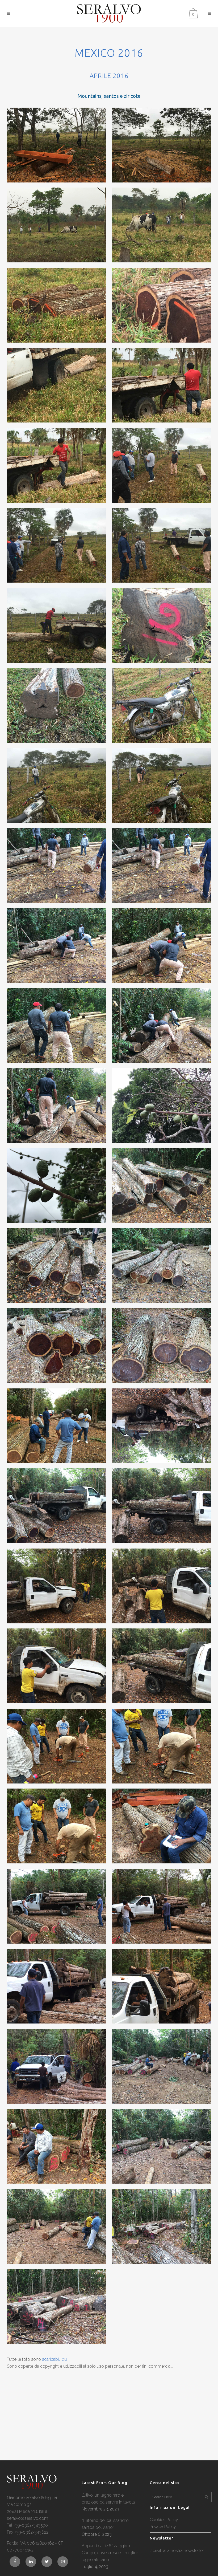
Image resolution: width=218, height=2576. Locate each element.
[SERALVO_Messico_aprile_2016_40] (161, 1666)
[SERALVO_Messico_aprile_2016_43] (57, 1826)
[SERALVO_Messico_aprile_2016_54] (161, 2226)
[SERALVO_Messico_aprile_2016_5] (57, 305)
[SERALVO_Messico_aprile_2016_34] (161, 1426)
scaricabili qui (55, 2359)
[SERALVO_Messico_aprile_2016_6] (161, 305)
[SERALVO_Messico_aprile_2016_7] (57, 385)
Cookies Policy (164, 2520)
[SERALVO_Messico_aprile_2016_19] (57, 865)
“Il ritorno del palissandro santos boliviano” (105, 2524)
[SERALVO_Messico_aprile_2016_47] (57, 1986)
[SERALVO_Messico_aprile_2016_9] (57, 465)
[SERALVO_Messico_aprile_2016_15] (57, 705)
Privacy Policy (163, 2527)
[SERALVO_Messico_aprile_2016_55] (57, 2306)
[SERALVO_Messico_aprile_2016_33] (57, 1426)
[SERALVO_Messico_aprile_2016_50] (161, 2066)
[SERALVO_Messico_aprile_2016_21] (57, 946)
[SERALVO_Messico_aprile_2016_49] (57, 2066)
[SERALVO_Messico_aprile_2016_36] (161, 1506)
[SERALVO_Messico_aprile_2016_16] (161, 705)
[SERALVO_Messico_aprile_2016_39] (57, 1666)
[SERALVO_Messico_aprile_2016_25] (57, 1106)
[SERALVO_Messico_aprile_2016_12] (161, 545)
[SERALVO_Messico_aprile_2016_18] (161, 785)
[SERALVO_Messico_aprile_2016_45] (57, 1906)
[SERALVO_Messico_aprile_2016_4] (161, 225)
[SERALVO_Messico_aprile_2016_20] (161, 865)
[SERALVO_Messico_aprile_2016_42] (161, 1746)
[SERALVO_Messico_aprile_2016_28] (161, 1186)
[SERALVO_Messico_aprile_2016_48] (161, 1986)
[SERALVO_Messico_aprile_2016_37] (57, 1586)
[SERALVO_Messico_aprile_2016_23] (57, 1025)
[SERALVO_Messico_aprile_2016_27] (57, 1186)
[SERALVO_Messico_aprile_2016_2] (161, 145)
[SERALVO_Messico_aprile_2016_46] (161, 1906)
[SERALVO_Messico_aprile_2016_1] (57, 145)
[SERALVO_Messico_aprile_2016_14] (161, 625)
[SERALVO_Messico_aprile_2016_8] (161, 385)
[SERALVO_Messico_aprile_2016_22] (161, 946)
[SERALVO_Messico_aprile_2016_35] (57, 1506)
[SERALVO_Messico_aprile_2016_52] (161, 2146)
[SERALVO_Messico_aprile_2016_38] (161, 1586)
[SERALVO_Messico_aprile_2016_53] (57, 2226)
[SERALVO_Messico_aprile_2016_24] (161, 1025)
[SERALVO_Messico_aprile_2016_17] (57, 785)
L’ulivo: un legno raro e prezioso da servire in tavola (108, 2499)
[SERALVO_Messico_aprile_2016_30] (161, 1266)
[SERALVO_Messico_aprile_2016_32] (161, 1346)
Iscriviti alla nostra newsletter (177, 2551)
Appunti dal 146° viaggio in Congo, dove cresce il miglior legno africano (110, 2553)
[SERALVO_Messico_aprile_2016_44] (161, 1826)
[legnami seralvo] (32, 2488)
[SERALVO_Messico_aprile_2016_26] (161, 1106)
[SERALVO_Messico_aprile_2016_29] (57, 1266)
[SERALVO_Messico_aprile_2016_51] (57, 2146)
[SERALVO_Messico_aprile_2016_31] (57, 1346)
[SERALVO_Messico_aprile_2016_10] (161, 465)
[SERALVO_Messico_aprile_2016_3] (57, 225)
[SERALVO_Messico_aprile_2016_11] (57, 545)
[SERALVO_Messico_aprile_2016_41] (57, 1746)
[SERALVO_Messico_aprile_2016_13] (57, 625)
